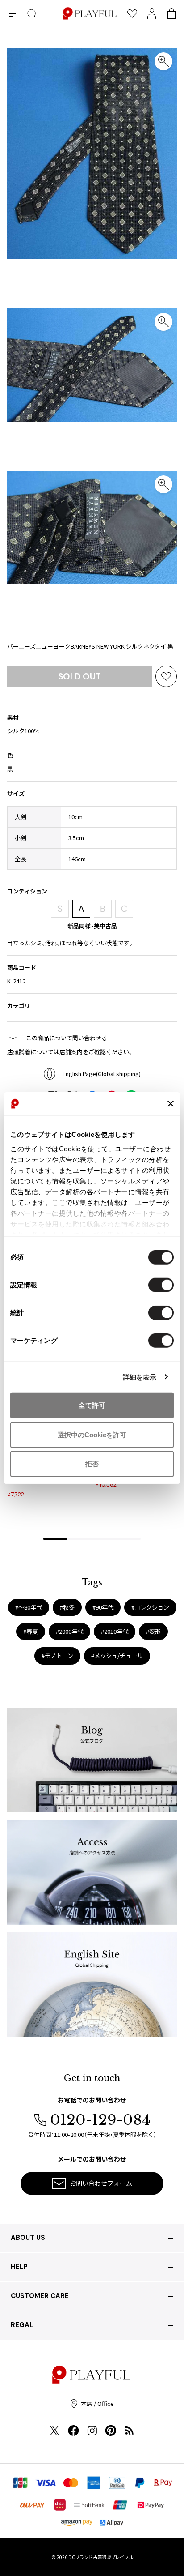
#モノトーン (57, 1655)
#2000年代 (69, 1631)
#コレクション (150, 1607)
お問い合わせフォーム (101, 2183)
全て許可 (92, 1405)
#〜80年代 (29, 1607)
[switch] (161, 1285)
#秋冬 (67, 1607)
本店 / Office (97, 2403)
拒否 (92, 1464)
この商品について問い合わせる (67, 1038)
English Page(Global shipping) (102, 1074)
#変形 (153, 1631)
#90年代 (103, 1607)
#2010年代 (115, 1631)
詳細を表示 (140, 1377)
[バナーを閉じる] (171, 1104)
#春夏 (31, 1631)
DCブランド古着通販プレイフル (101, 2557)
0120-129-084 (100, 2120)
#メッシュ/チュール (117, 1655)
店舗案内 (71, 1052)
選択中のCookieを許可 (92, 1434)
